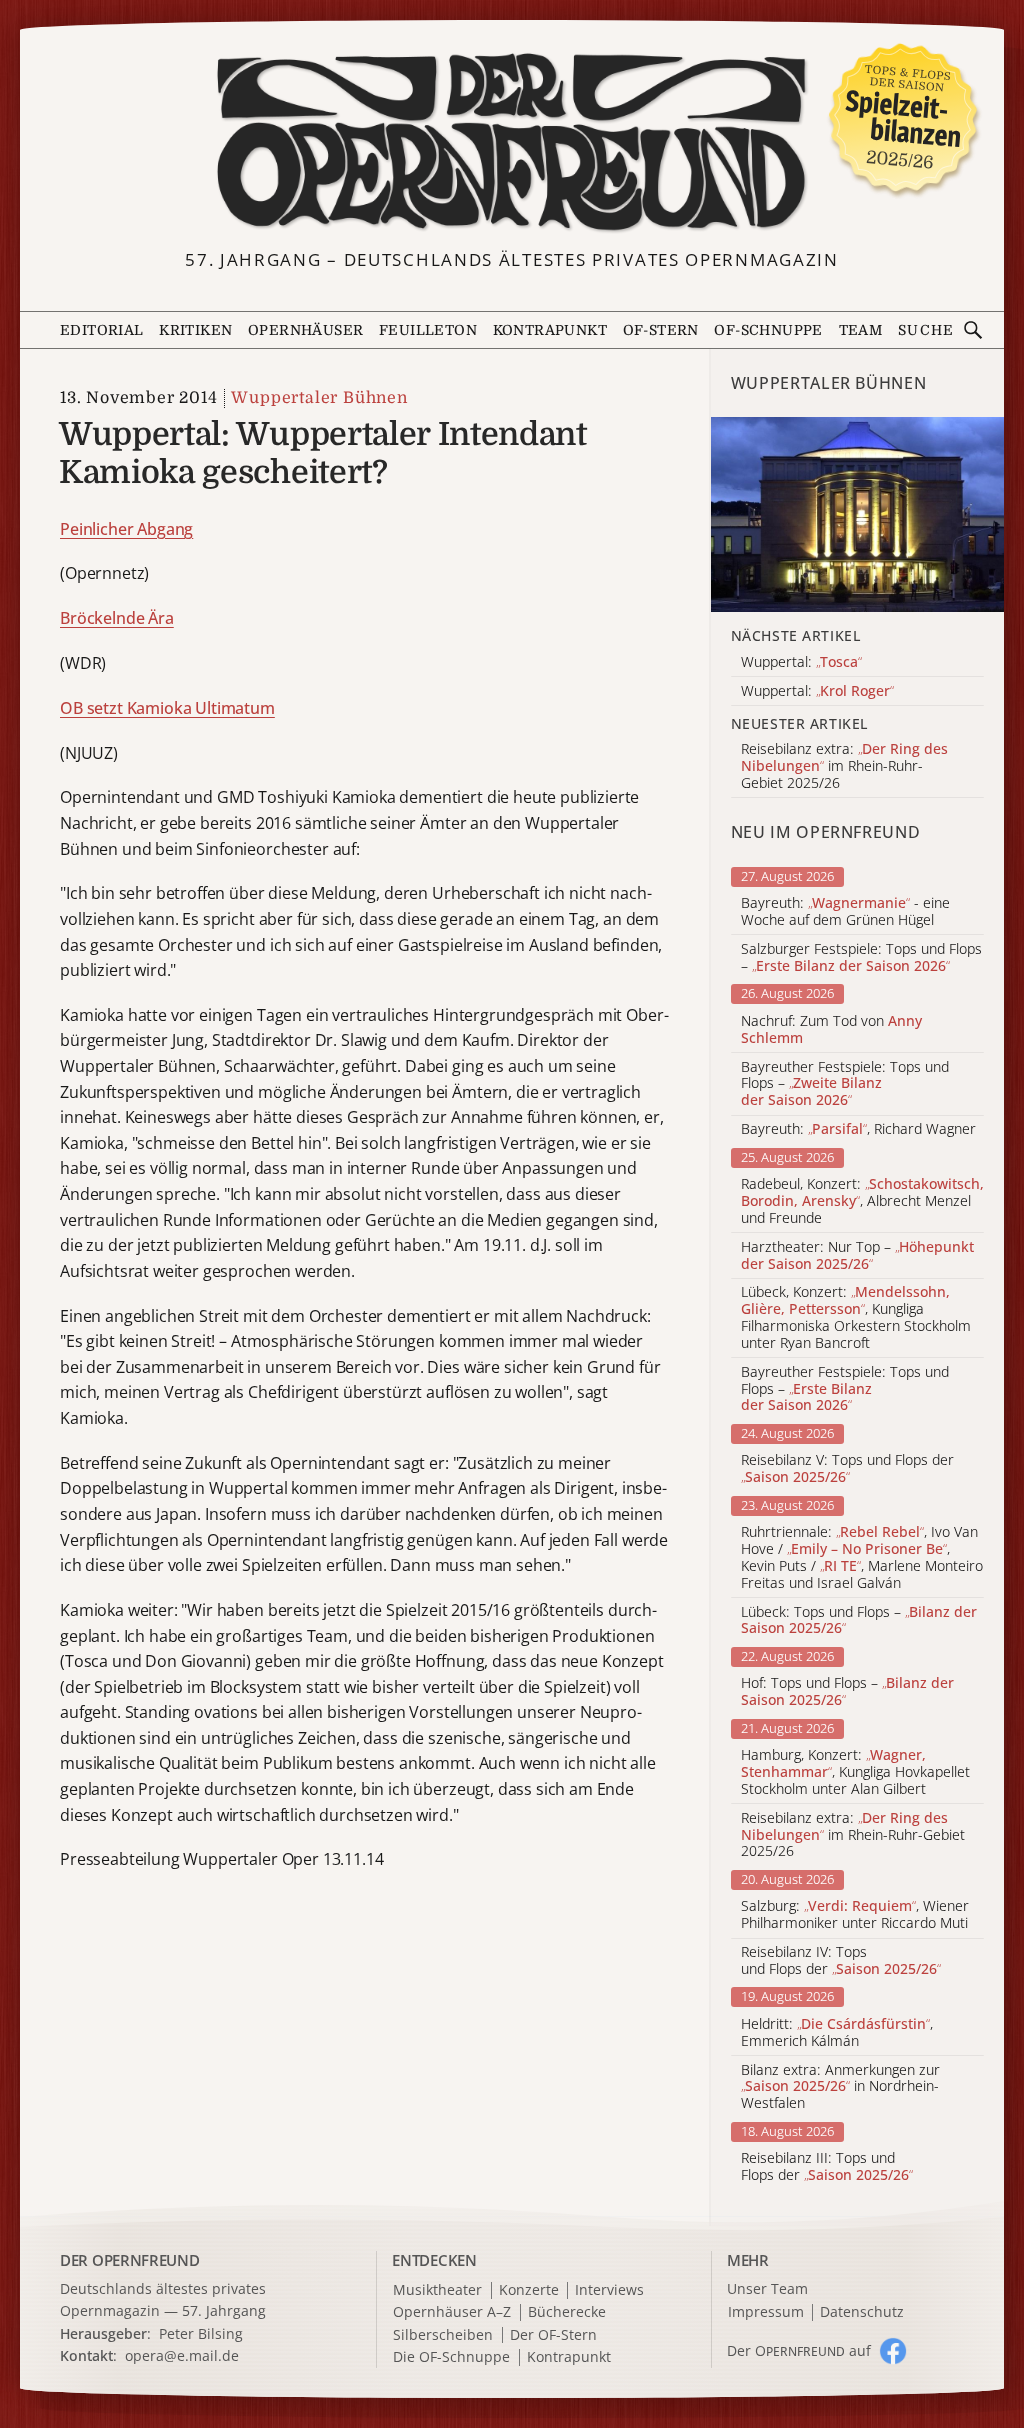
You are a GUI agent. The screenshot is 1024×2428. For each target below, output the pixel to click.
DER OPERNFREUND (130, 2260)
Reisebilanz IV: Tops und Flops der (841, 1961)
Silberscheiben (443, 2335)
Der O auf (799, 2350)
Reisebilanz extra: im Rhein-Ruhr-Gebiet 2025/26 (853, 1835)
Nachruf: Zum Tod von (831, 1030)
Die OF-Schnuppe (451, 2357)
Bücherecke (567, 2312)
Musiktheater (437, 2290)
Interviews (609, 2290)
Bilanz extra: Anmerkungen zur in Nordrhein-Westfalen (840, 2087)
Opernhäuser (305, 330)
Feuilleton (428, 330)
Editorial (102, 330)
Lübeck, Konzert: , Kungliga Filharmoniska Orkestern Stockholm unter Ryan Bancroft (856, 1317)
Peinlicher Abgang (126, 529)
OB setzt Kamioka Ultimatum (167, 708)
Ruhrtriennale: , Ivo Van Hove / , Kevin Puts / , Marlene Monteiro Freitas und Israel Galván (862, 1557)
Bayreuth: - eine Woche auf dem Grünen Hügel (845, 912)
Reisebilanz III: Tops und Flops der (827, 2167)
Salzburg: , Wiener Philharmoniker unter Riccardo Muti (855, 1915)
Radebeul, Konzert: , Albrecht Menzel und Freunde (862, 1201)
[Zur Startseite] (512, 143)
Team (861, 330)
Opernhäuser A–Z (452, 2312)
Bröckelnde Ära (117, 618)
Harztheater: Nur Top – (857, 1256)
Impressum (766, 2312)
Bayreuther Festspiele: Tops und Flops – (845, 1084)
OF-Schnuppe (768, 330)
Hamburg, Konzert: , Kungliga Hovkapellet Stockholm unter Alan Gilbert (855, 1772)
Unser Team (767, 2288)
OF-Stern (661, 330)
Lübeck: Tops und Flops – (859, 1621)
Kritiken (195, 330)
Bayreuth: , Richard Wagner (858, 1129)
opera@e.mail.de (182, 2355)
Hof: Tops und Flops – (847, 1692)
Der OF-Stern (553, 2335)
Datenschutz (862, 2312)
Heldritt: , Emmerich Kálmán (837, 2033)
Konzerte (529, 2290)
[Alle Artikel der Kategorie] (857, 514)
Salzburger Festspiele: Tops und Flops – (861, 958)
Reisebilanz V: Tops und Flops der (847, 1469)
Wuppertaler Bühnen (319, 398)
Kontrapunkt (550, 330)
